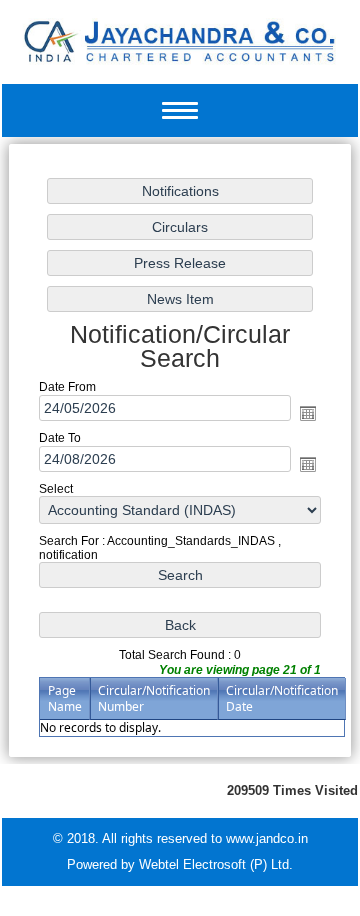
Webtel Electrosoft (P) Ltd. (216, 864)
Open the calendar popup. (308, 413)
